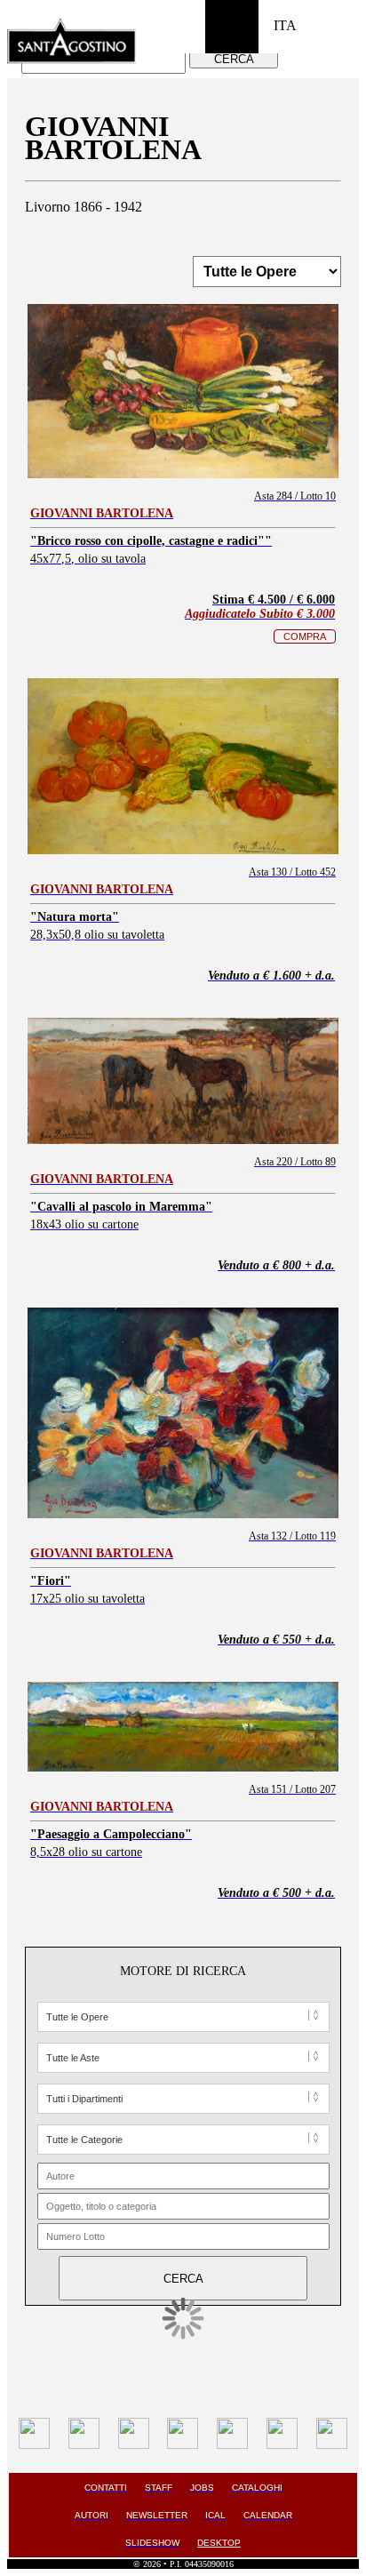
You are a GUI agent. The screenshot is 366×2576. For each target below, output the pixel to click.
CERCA (234, 59)
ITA (285, 25)
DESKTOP (219, 2543)
